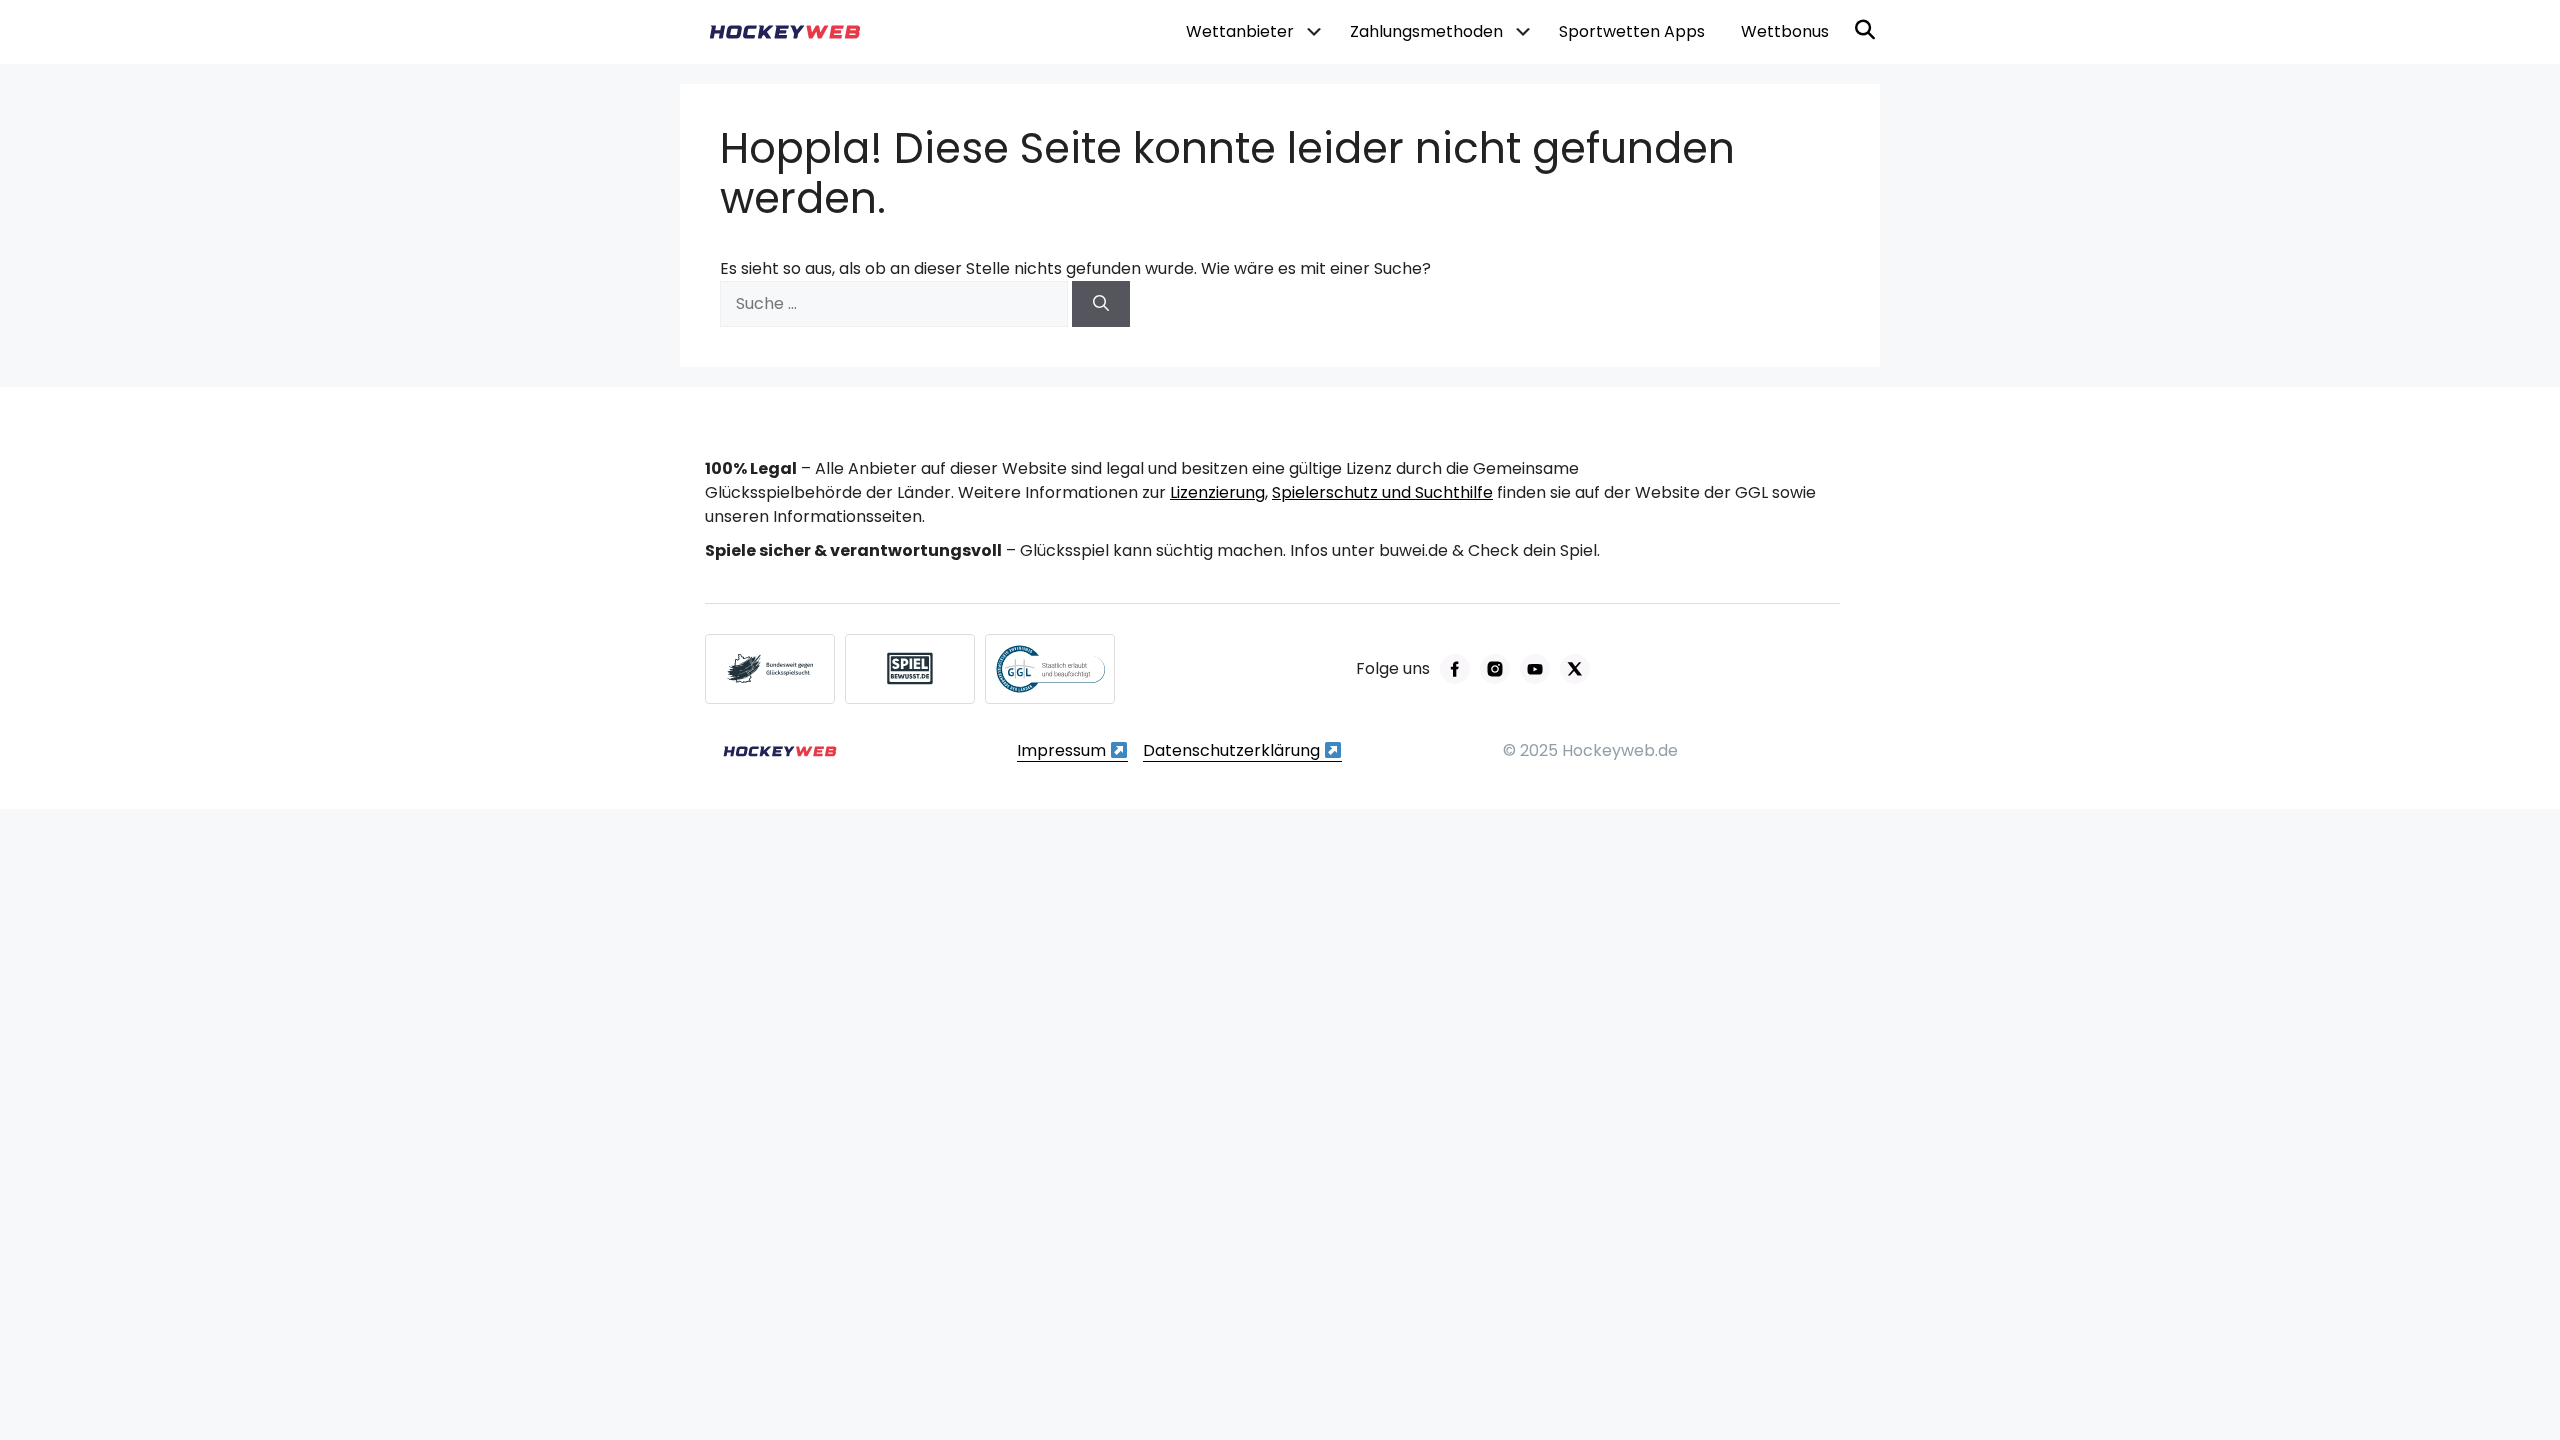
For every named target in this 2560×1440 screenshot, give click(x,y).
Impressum (1063, 750)
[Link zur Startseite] (780, 751)
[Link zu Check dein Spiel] (910, 669)
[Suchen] (1101, 304)
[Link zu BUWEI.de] (770, 669)
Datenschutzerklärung (1233, 750)
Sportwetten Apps (1632, 31)
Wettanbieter (1240, 31)
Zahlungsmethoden (1426, 31)
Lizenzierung (1217, 492)
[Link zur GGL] (1050, 669)
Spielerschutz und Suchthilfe (1382, 492)
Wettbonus (1785, 31)
